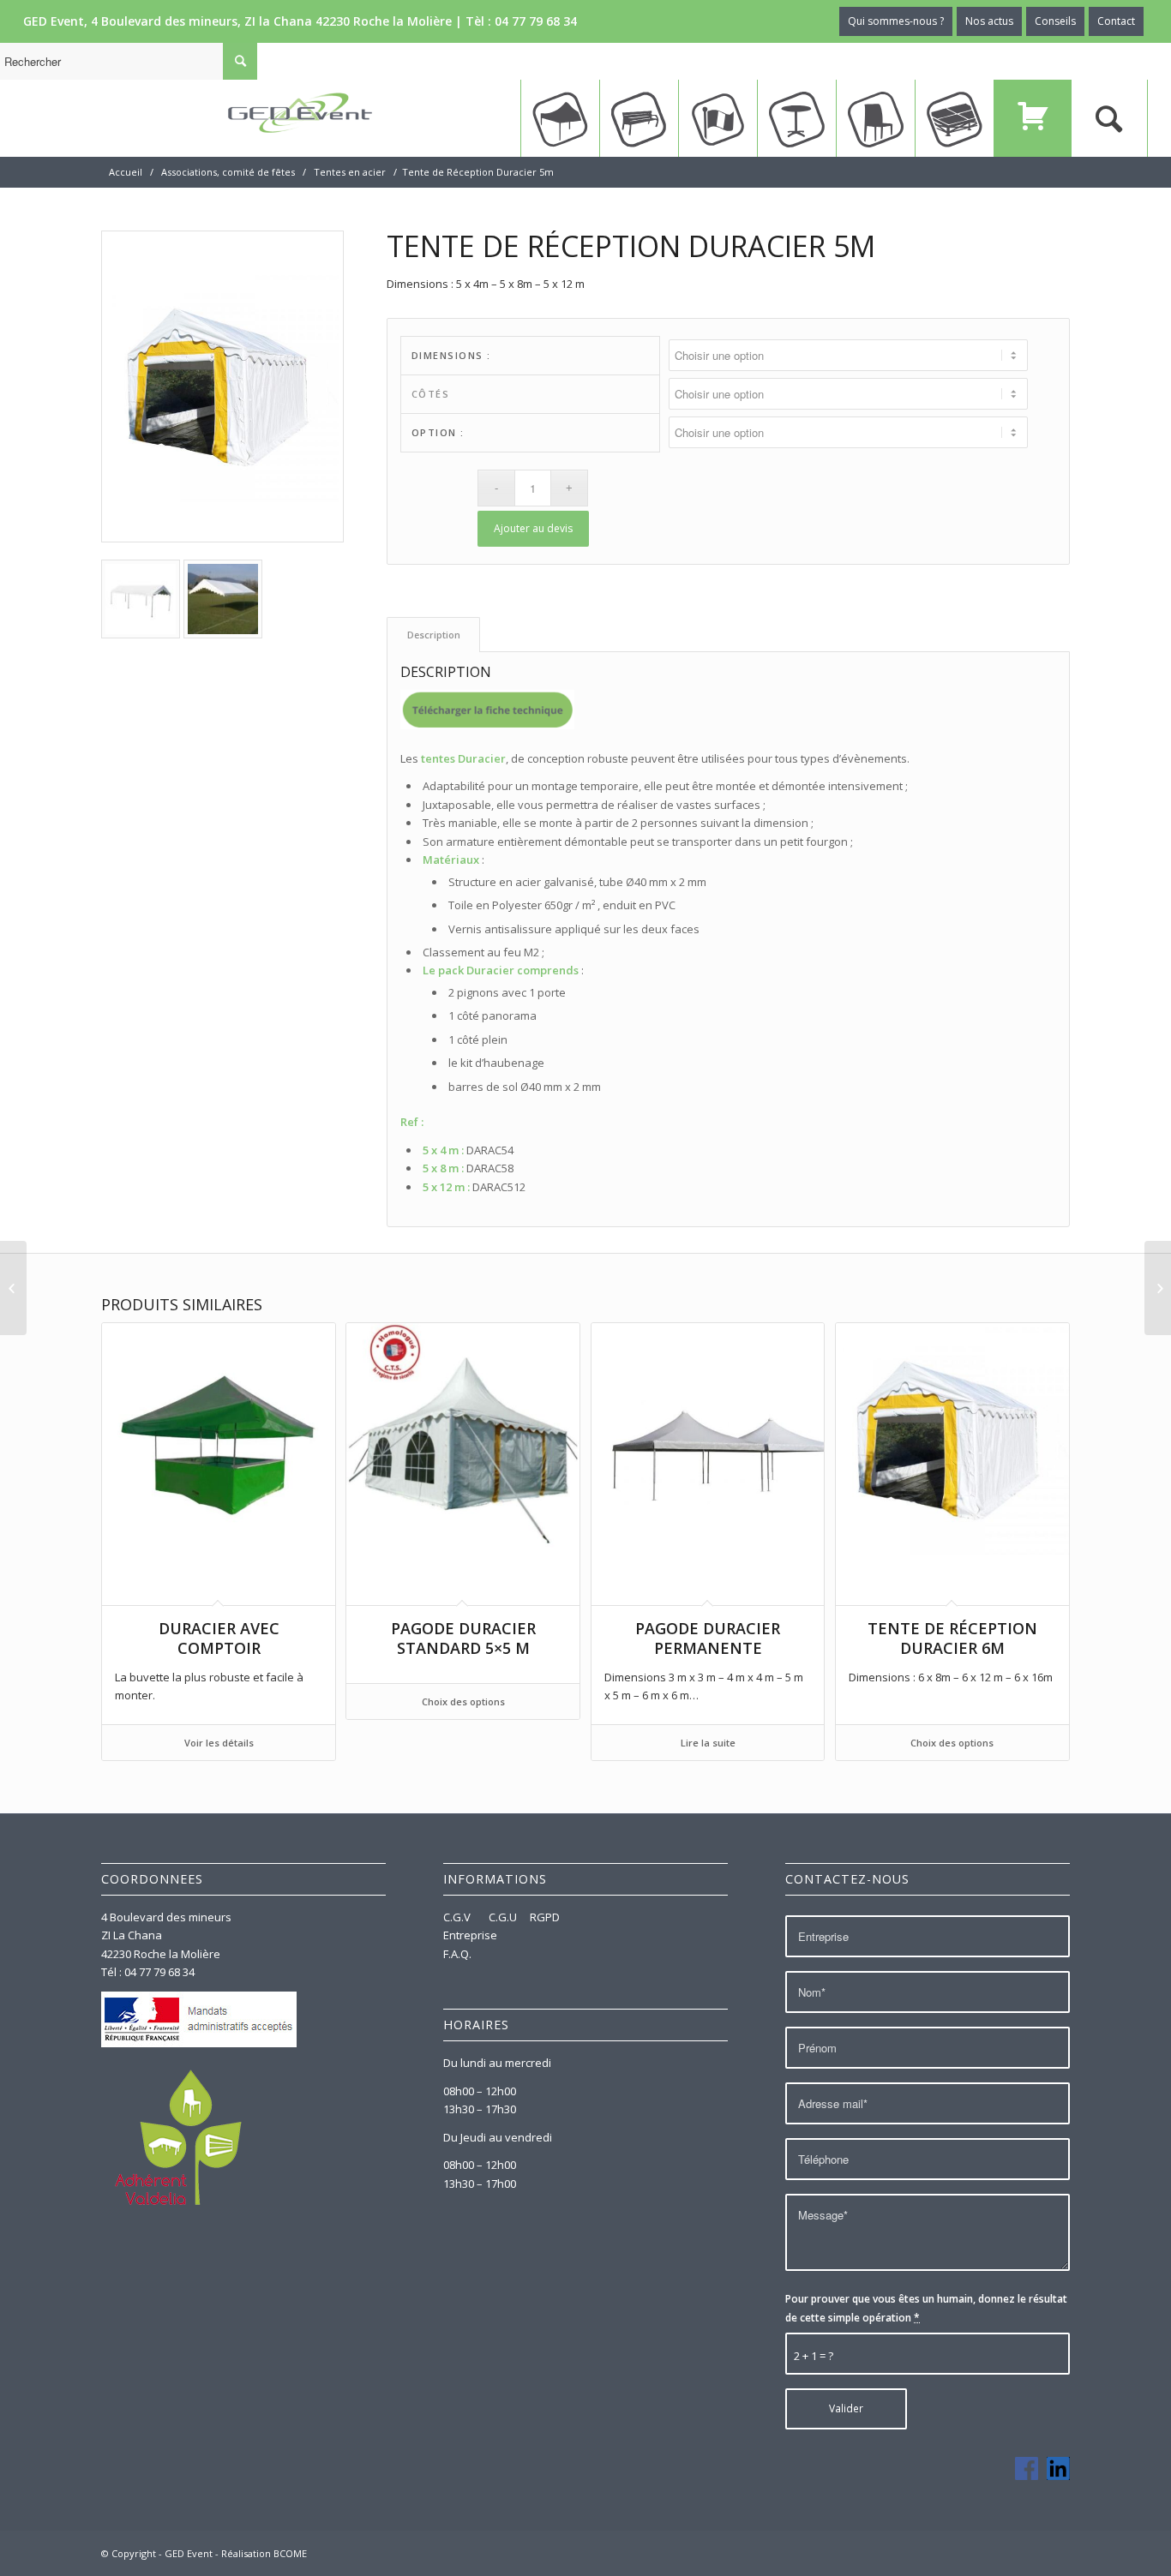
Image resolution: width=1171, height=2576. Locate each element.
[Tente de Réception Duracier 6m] (1158, 1288)
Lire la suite (708, 1743)
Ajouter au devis (533, 528)
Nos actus (989, 21)
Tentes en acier (350, 172)
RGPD (545, 1917)
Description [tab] (434, 635)
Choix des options (463, 1701)
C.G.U (503, 1917)
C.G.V (458, 1917)
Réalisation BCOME (264, 2553)
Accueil (126, 172)
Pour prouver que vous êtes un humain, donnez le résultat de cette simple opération (926, 2308)
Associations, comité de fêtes (228, 172)
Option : (438, 432)
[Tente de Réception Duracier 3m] (13, 1288)
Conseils (1055, 21)
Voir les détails (219, 1743)
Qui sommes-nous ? (896, 21)
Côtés (431, 394)
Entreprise (470, 1935)
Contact (1116, 21)
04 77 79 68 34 (536, 21)
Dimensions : (451, 355)
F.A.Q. (457, 1954)
